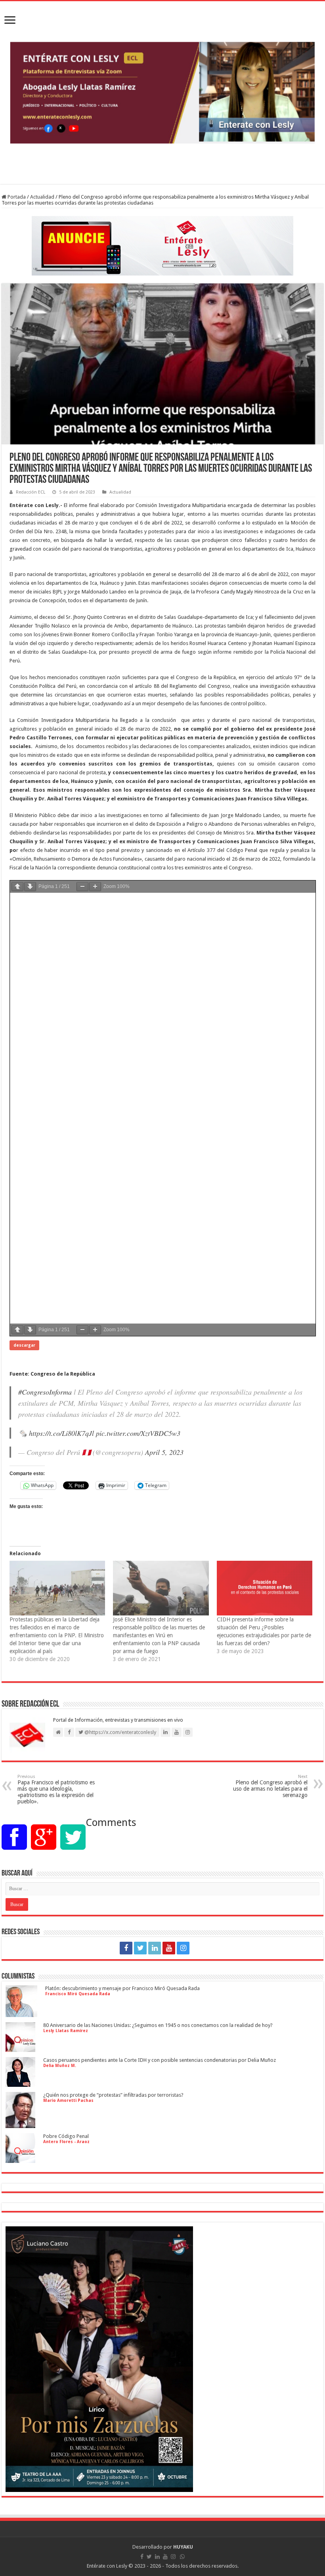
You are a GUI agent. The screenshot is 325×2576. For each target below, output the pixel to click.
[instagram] (183, 1948)
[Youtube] (169, 1948)
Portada (16, 197)
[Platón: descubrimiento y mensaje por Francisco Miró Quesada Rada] (21, 2014)
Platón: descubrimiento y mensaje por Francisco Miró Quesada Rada (122, 1988)
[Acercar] (95, 887)
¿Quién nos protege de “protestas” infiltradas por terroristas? (113, 2095)
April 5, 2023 (164, 1452)
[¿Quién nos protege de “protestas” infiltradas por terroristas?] (20, 2125)
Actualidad (42, 197)
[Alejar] (82, 887)
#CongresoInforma (45, 1392)
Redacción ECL (31, 492)
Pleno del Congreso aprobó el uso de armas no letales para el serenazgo (270, 1786)
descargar (24, 1345)
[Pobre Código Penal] (20, 2160)
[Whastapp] (199, 1948)
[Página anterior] (17, 887)
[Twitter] (140, 1948)
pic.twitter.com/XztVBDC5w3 (138, 1433)
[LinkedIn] (155, 1948)
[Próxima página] (30, 887)
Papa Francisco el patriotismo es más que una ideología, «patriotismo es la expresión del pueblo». (57, 1789)
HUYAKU (183, 2547)
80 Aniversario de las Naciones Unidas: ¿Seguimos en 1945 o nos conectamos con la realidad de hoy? (158, 2025)
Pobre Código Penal (66, 2136)
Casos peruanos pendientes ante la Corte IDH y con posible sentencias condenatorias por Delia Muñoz (160, 2060)
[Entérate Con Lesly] (162, 93)
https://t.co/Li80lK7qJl (61, 1433)
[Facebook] (126, 1948)
